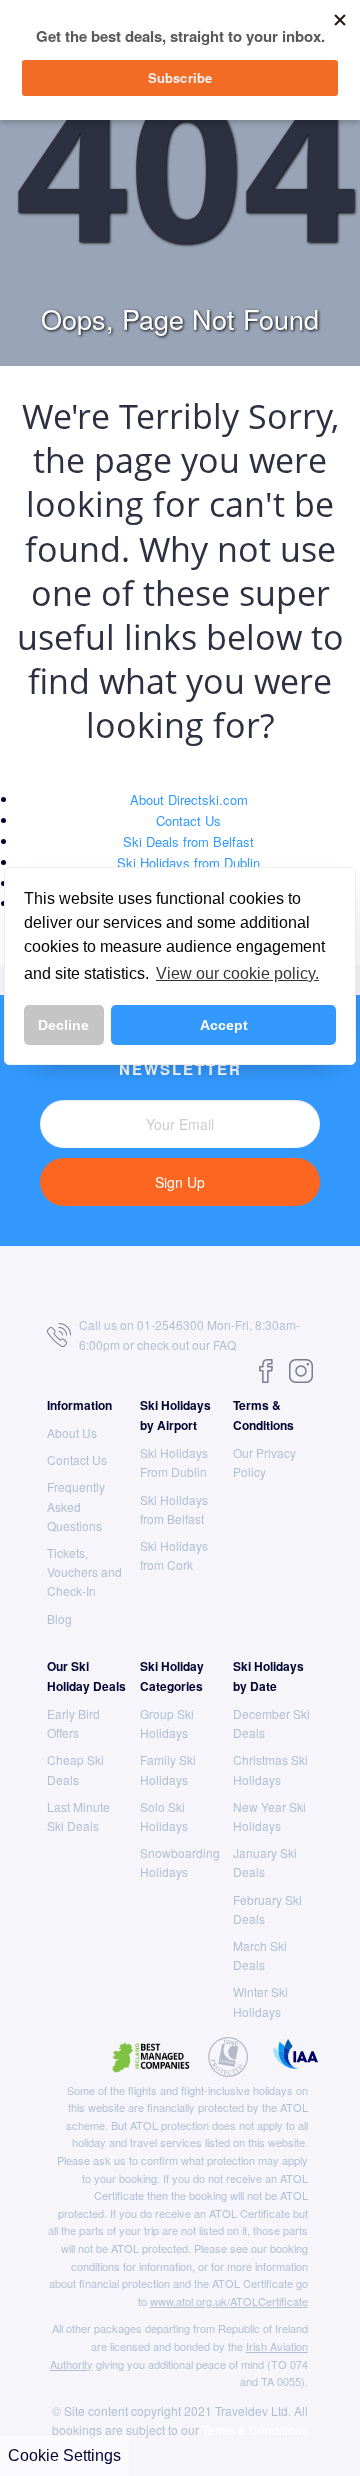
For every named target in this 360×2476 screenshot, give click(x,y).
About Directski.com (189, 799)
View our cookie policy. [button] (237, 973)
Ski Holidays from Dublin (188, 862)
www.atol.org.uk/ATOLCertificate (229, 2301)
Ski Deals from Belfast (188, 841)
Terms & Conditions (255, 2429)
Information (79, 1405)
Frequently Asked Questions (76, 1505)
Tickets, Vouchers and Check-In (84, 1571)
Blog (59, 1618)
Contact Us (188, 820)
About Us (72, 1432)
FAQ (224, 1344)
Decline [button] (63, 1025)
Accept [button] (224, 1025)
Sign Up (180, 1182)
